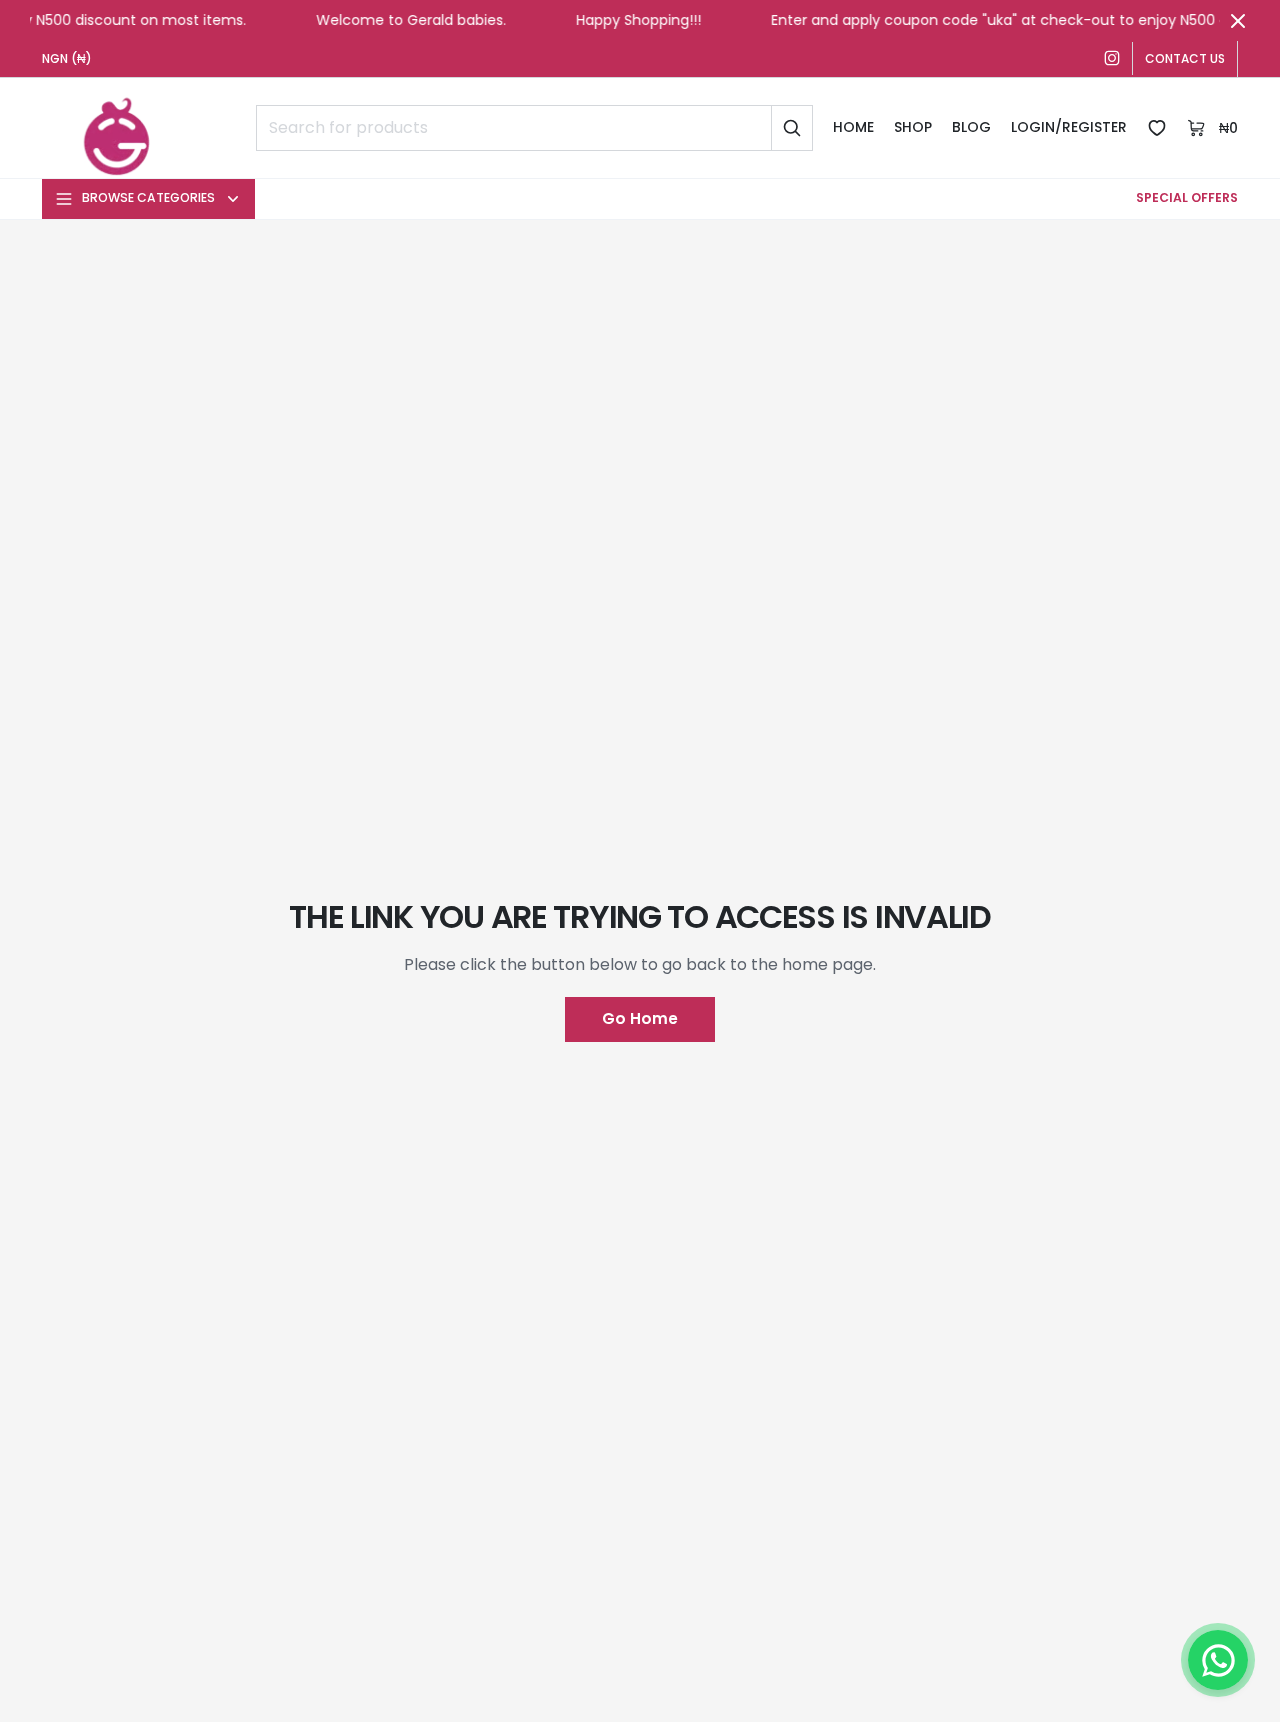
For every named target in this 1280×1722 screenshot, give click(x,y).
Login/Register (1069, 127)
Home (853, 127)
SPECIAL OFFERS (1187, 197)
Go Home (640, 1018)
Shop (913, 127)
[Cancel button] (1238, 20)
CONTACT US (1185, 58)
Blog (971, 127)
